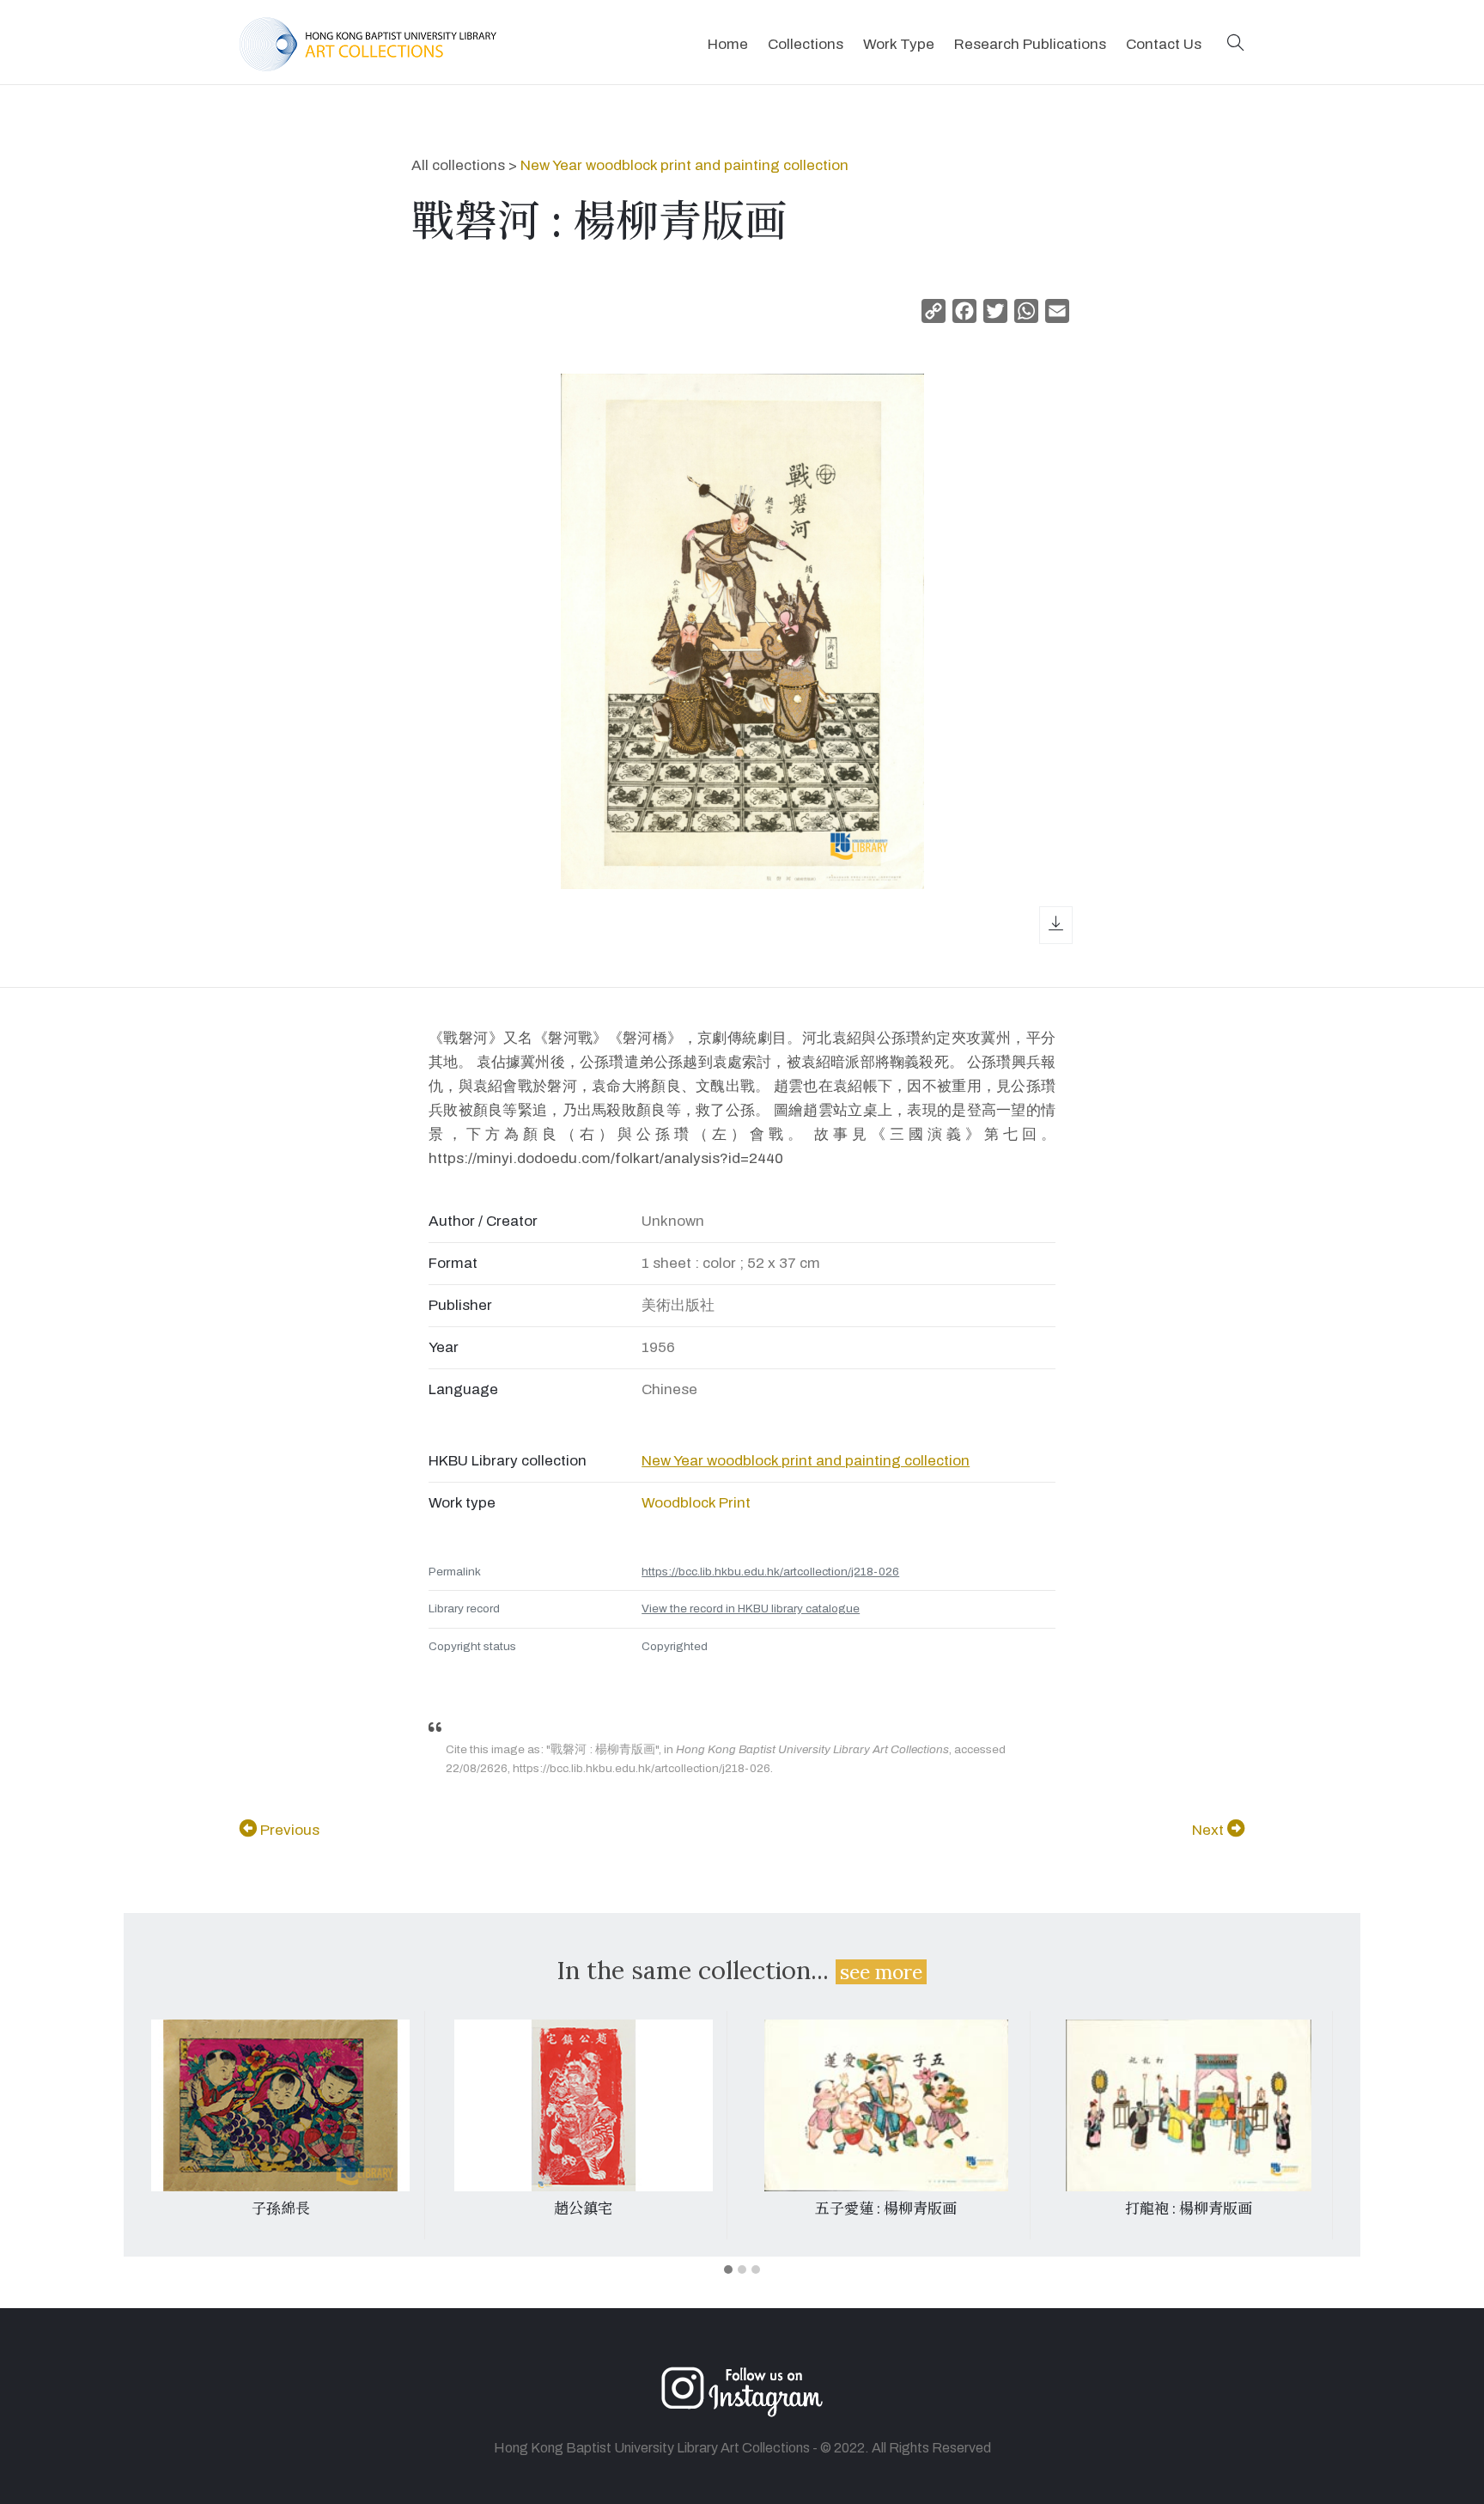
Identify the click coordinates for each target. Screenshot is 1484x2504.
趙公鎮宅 (583, 2209)
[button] (1236, 44)
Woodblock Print (696, 1503)
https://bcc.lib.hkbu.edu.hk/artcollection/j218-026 (770, 1572)
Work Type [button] (899, 44)
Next (1210, 1830)
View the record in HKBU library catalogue (751, 1608)
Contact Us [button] (1164, 44)
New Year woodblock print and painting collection (684, 165)
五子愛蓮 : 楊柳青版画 (886, 2209)
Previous (288, 1830)
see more (881, 1972)
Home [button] (728, 44)
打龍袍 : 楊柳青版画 (1189, 2209)
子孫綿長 (281, 2209)
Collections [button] (806, 44)
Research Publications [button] (1030, 44)
